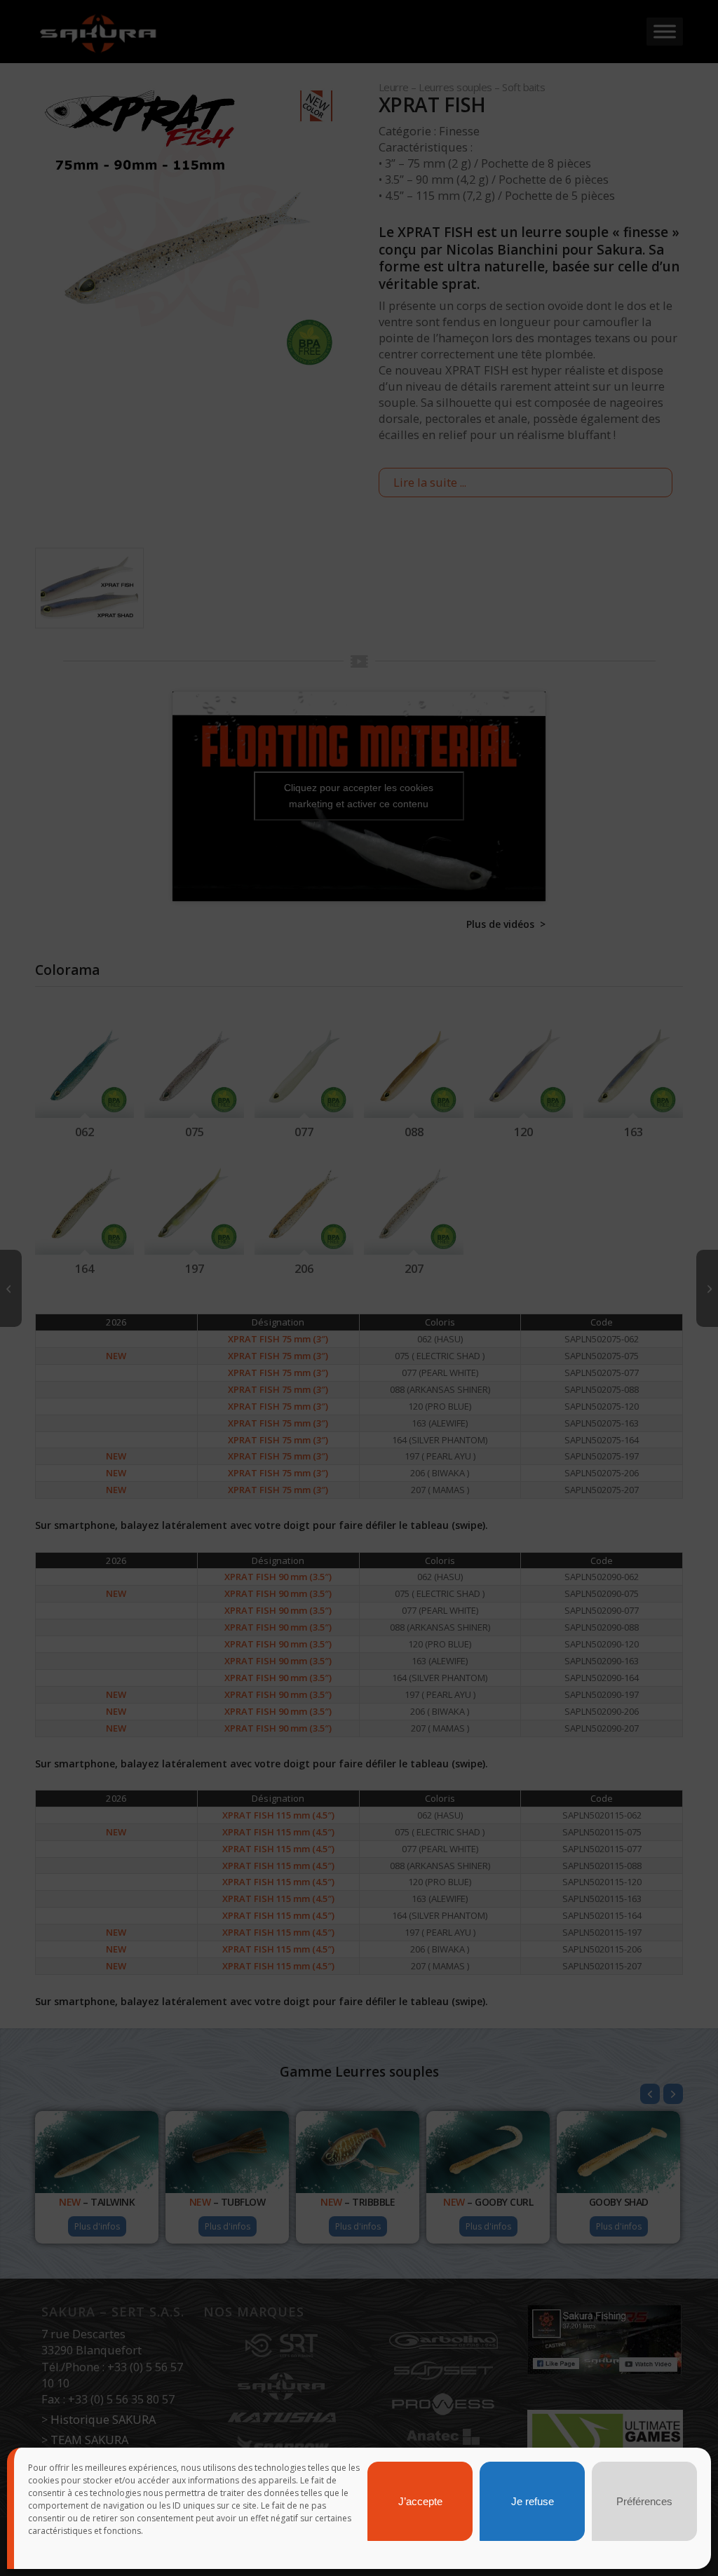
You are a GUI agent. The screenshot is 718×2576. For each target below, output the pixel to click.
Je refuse (533, 2501)
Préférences (644, 2501)
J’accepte (420, 2501)
